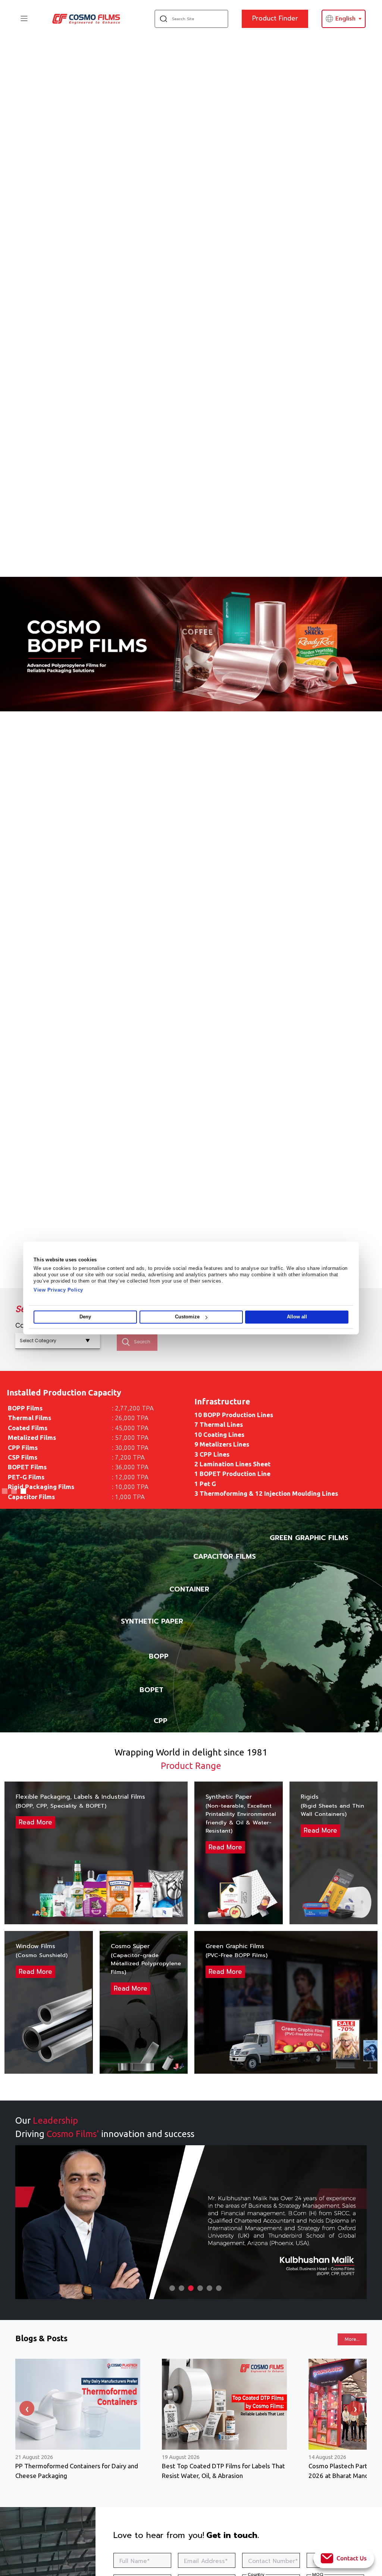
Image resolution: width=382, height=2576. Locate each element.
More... (352, 2339)
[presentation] (27, 2408)
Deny (85, 1317)
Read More (35, 1822)
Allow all (297, 1317)
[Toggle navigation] (24, 18)
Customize (187, 1317)
